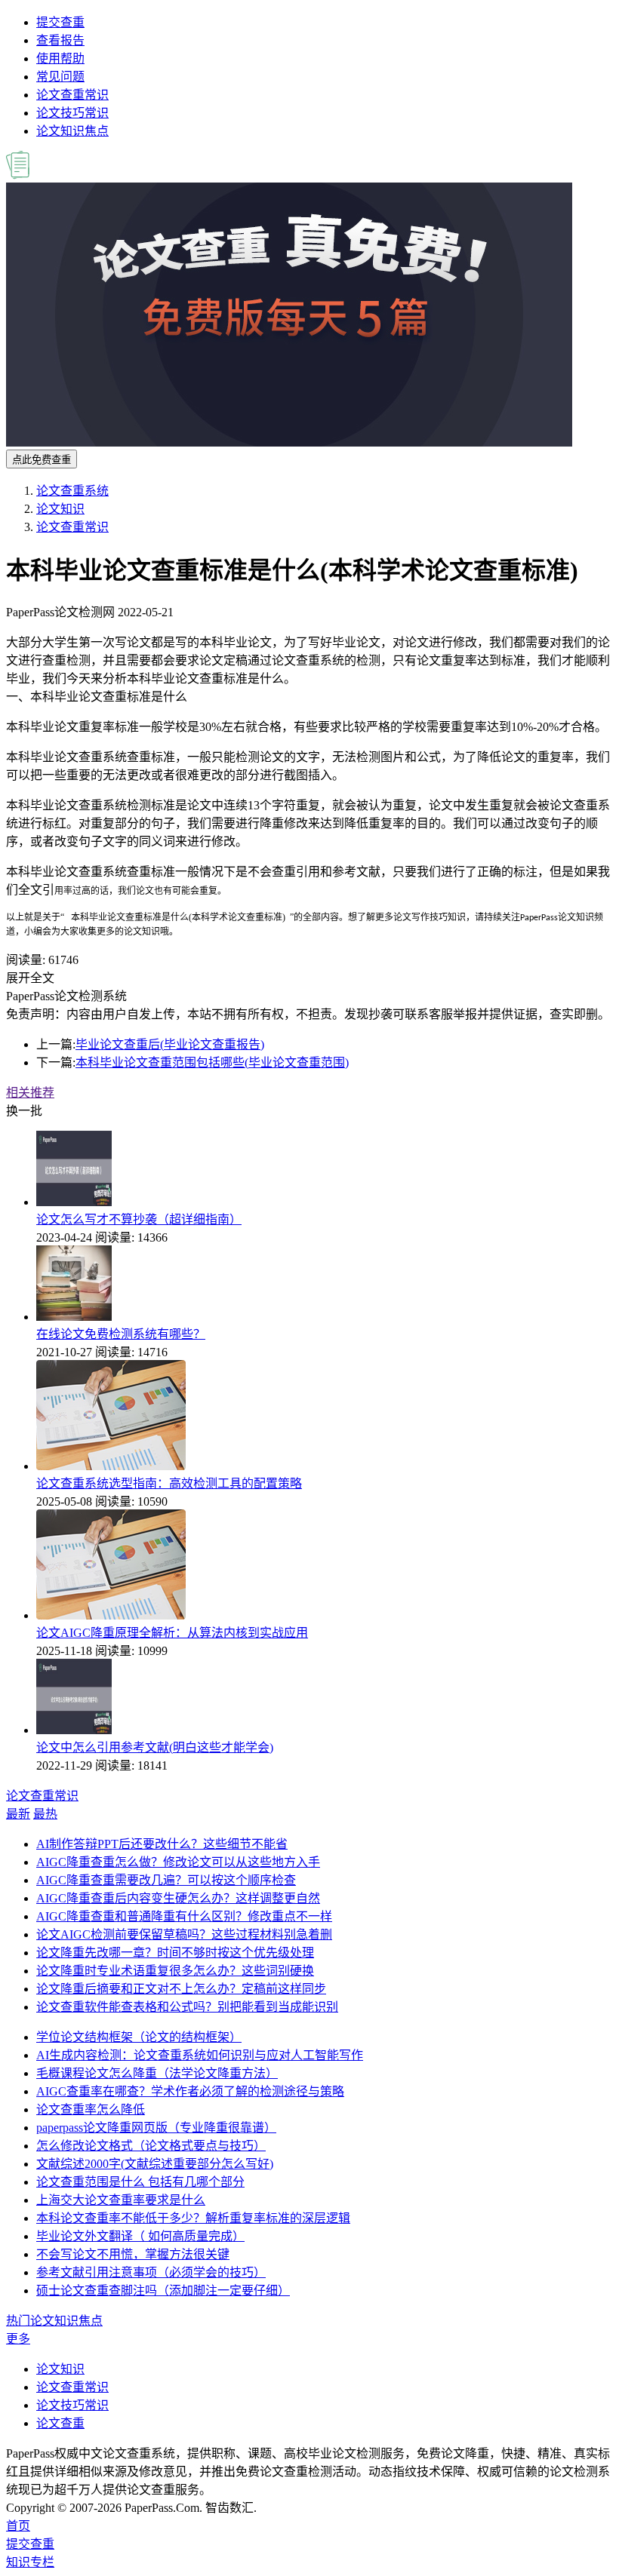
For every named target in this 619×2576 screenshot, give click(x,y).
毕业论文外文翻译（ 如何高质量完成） (140, 2236)
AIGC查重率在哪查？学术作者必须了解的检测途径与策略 (190, 2091)
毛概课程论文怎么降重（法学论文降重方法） (157, 2073)
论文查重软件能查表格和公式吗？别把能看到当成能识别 (187, 2007)
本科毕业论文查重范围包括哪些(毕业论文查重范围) (212, 1062)
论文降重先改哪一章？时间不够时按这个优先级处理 (175, 1953)
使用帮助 (60, 58)
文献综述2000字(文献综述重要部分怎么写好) (155, 2164)
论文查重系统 (72, 491)
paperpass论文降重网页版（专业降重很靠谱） (156, 2128)
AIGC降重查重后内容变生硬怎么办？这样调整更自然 (178, 1898)
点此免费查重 (42, 460)
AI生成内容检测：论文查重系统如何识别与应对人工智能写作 (200, 2055)
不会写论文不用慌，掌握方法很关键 (133, 2254)
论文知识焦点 (72, 131)
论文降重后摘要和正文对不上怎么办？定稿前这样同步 (181, 1989)
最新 (18, 1814)
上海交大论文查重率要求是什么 (121, 2200)
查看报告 (60, 40)
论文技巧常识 (72, 113)
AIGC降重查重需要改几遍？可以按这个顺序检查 (166, 1880)
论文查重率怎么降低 (91, 2109)
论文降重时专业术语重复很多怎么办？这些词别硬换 (175, 1971)
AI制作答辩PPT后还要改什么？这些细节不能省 (162, 1844)
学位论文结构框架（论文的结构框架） (139, 2037)
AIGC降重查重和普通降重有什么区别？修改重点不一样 (184, 1916)
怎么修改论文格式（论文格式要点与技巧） (151, 2146)
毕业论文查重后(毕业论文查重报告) (170, 1044)
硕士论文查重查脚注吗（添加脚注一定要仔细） (163, 2290)
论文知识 (60, 509)
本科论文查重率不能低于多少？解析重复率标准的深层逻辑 (193, 2218)
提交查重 (60, 22)
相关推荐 (30, 1093)
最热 (45, 1814)
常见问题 (60, 77)
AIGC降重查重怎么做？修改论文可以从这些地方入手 (178, 1862)
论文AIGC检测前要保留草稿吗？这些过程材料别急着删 (184, 1934)
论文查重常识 (72, 95)
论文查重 (60, 2423)
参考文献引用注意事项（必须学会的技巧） (151, 2272)
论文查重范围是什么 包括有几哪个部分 (140, 2182)
